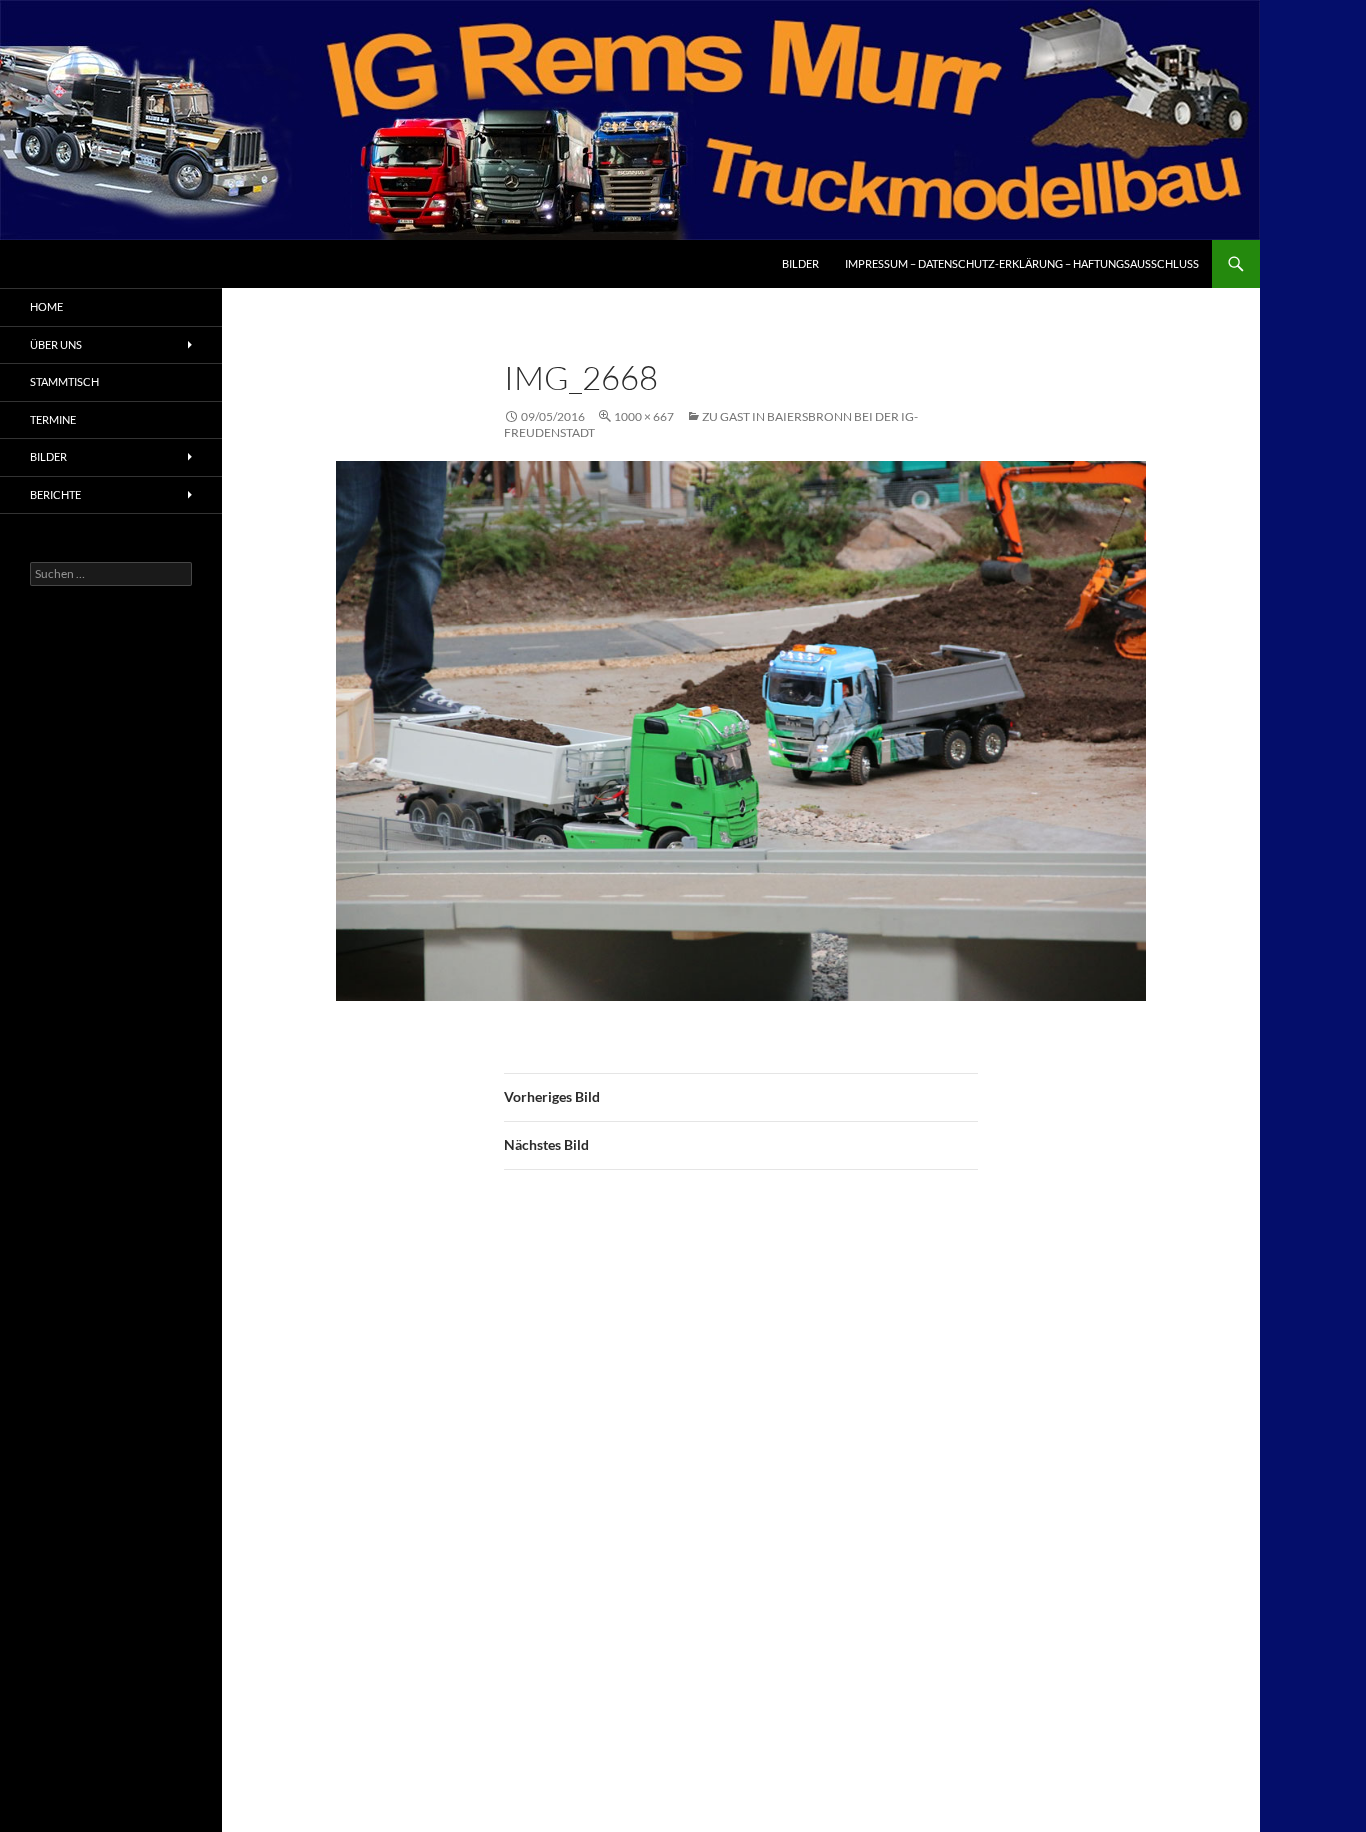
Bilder (800, 263)
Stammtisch (64, 381)
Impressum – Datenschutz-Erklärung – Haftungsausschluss (1022, 263)
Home (46, 306)
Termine (53, 419)
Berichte (55, 494)
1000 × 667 (644, 416)
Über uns (56, 344)
